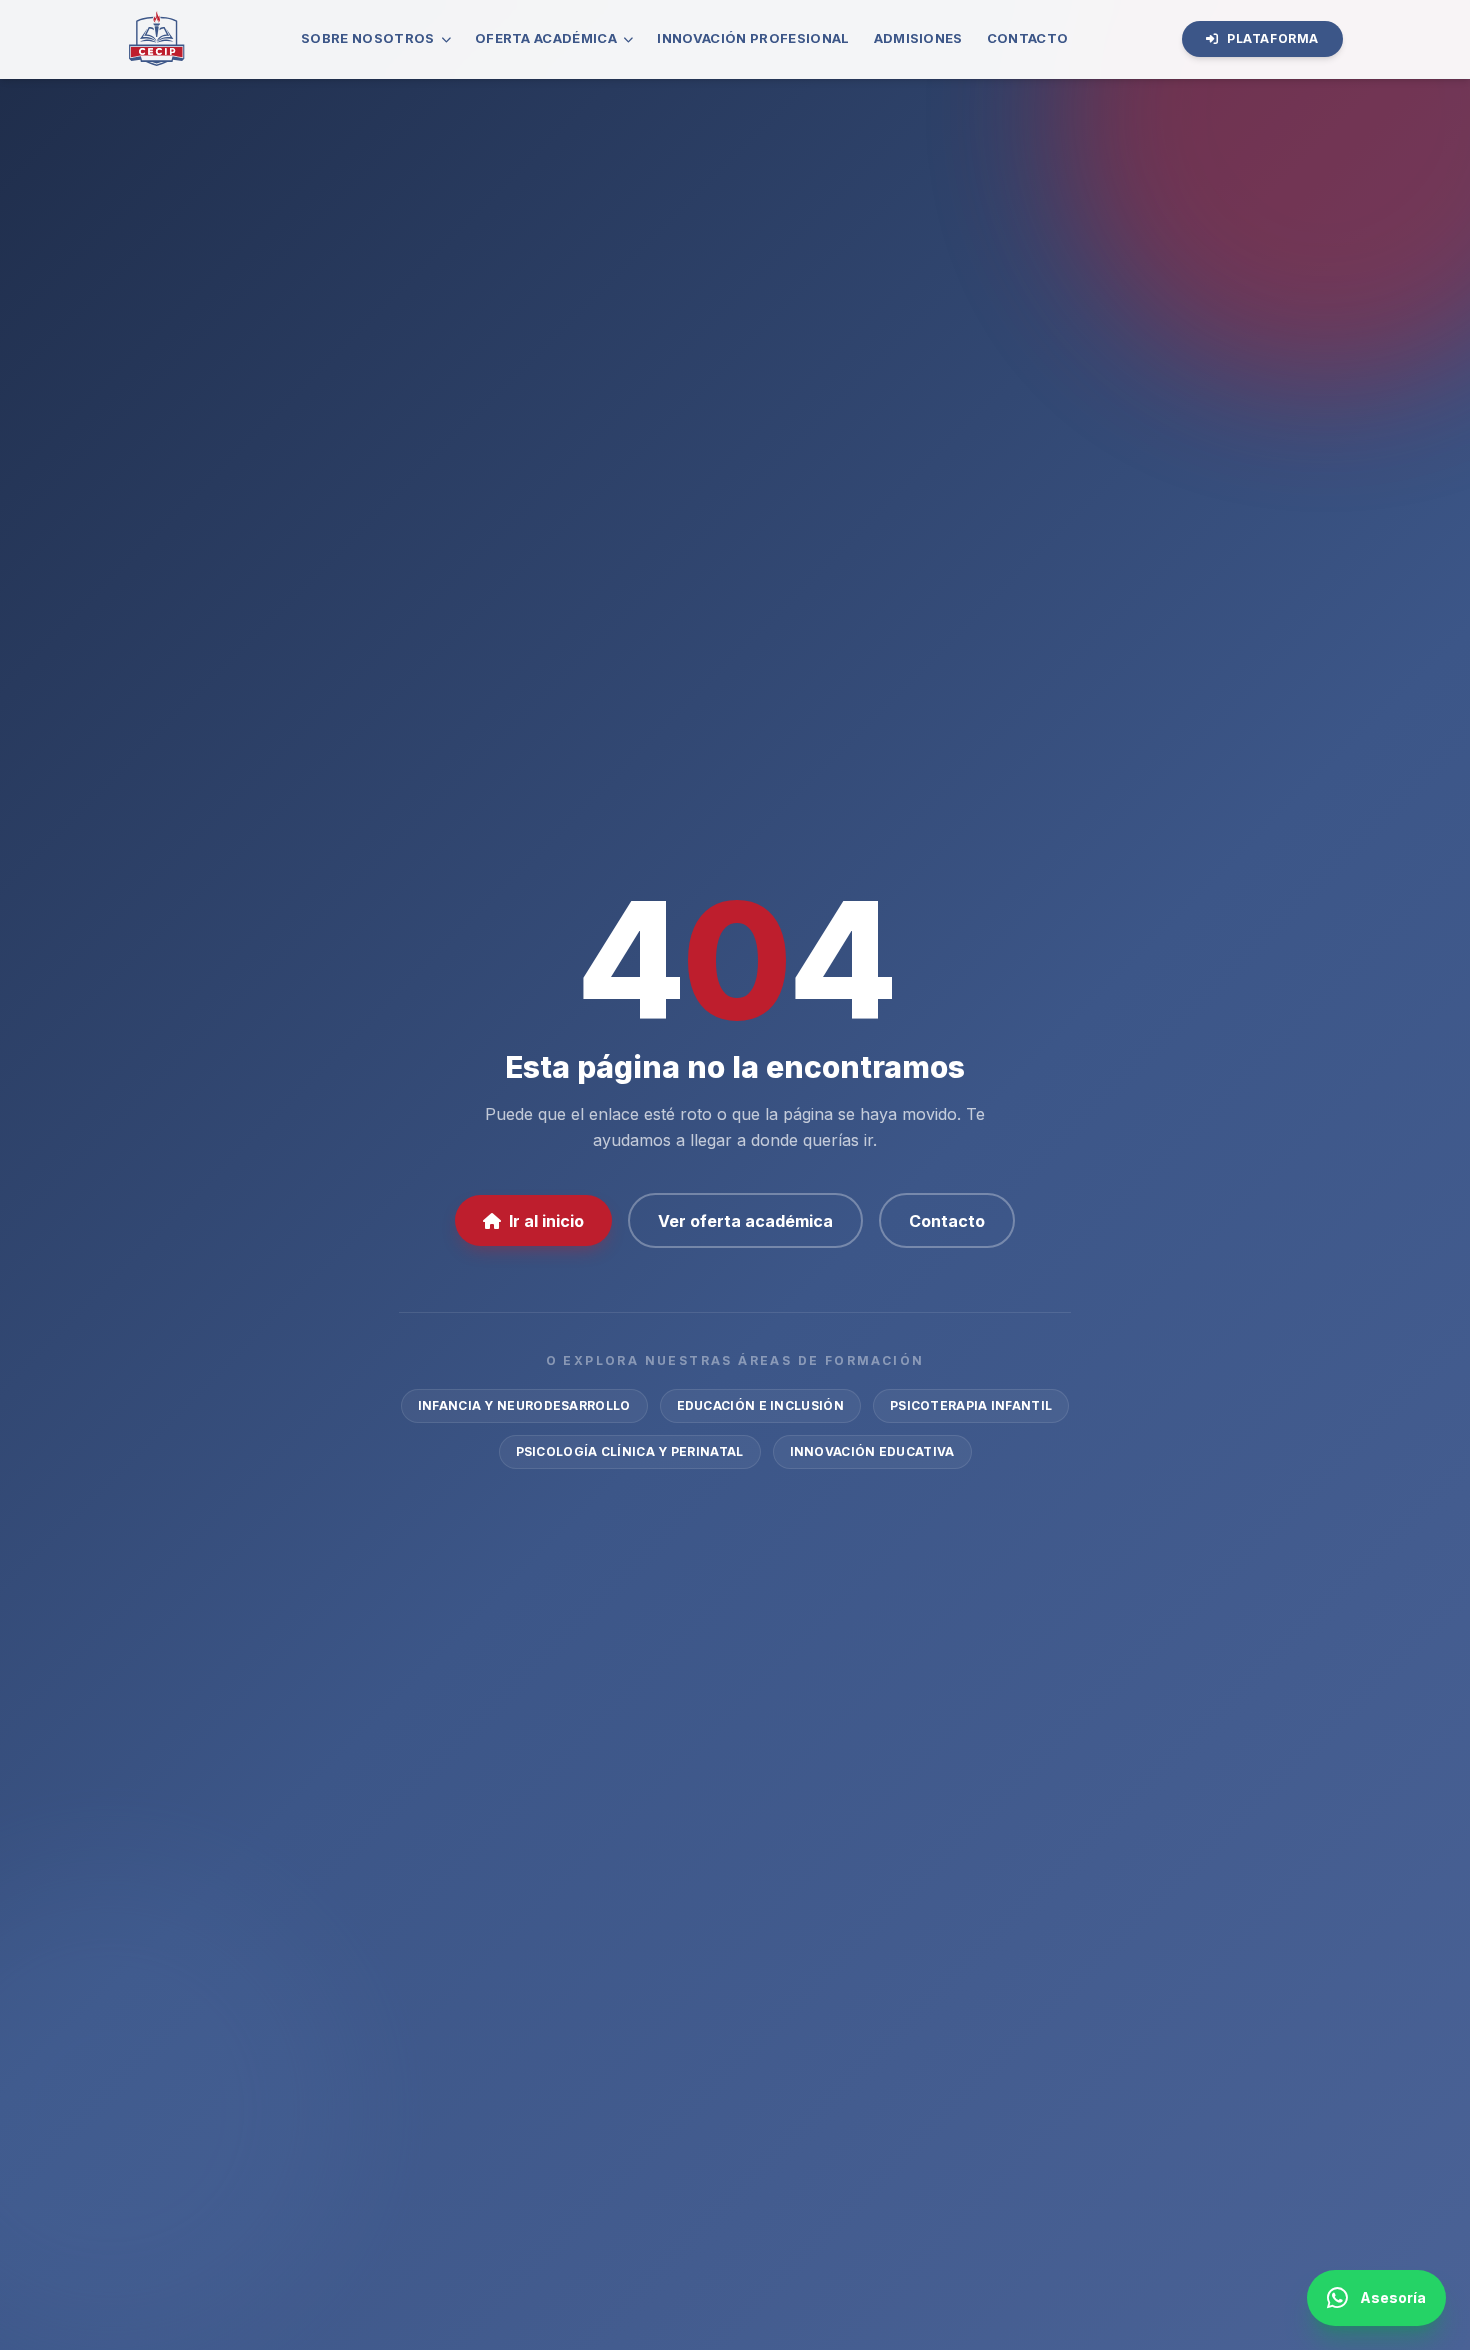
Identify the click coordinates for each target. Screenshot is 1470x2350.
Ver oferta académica (745, 1221)
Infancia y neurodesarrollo (524, 1405)
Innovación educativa (872, 1451)
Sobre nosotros (368, 38)
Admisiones (918, 38)
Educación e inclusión (760, 1405)
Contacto (1028, 38)
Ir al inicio (546, 1221)
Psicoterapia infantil (971, 1405)
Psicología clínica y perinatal (630, 1451)
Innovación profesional (753, 38)
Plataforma (1273, 38)
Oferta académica (546, 38)
